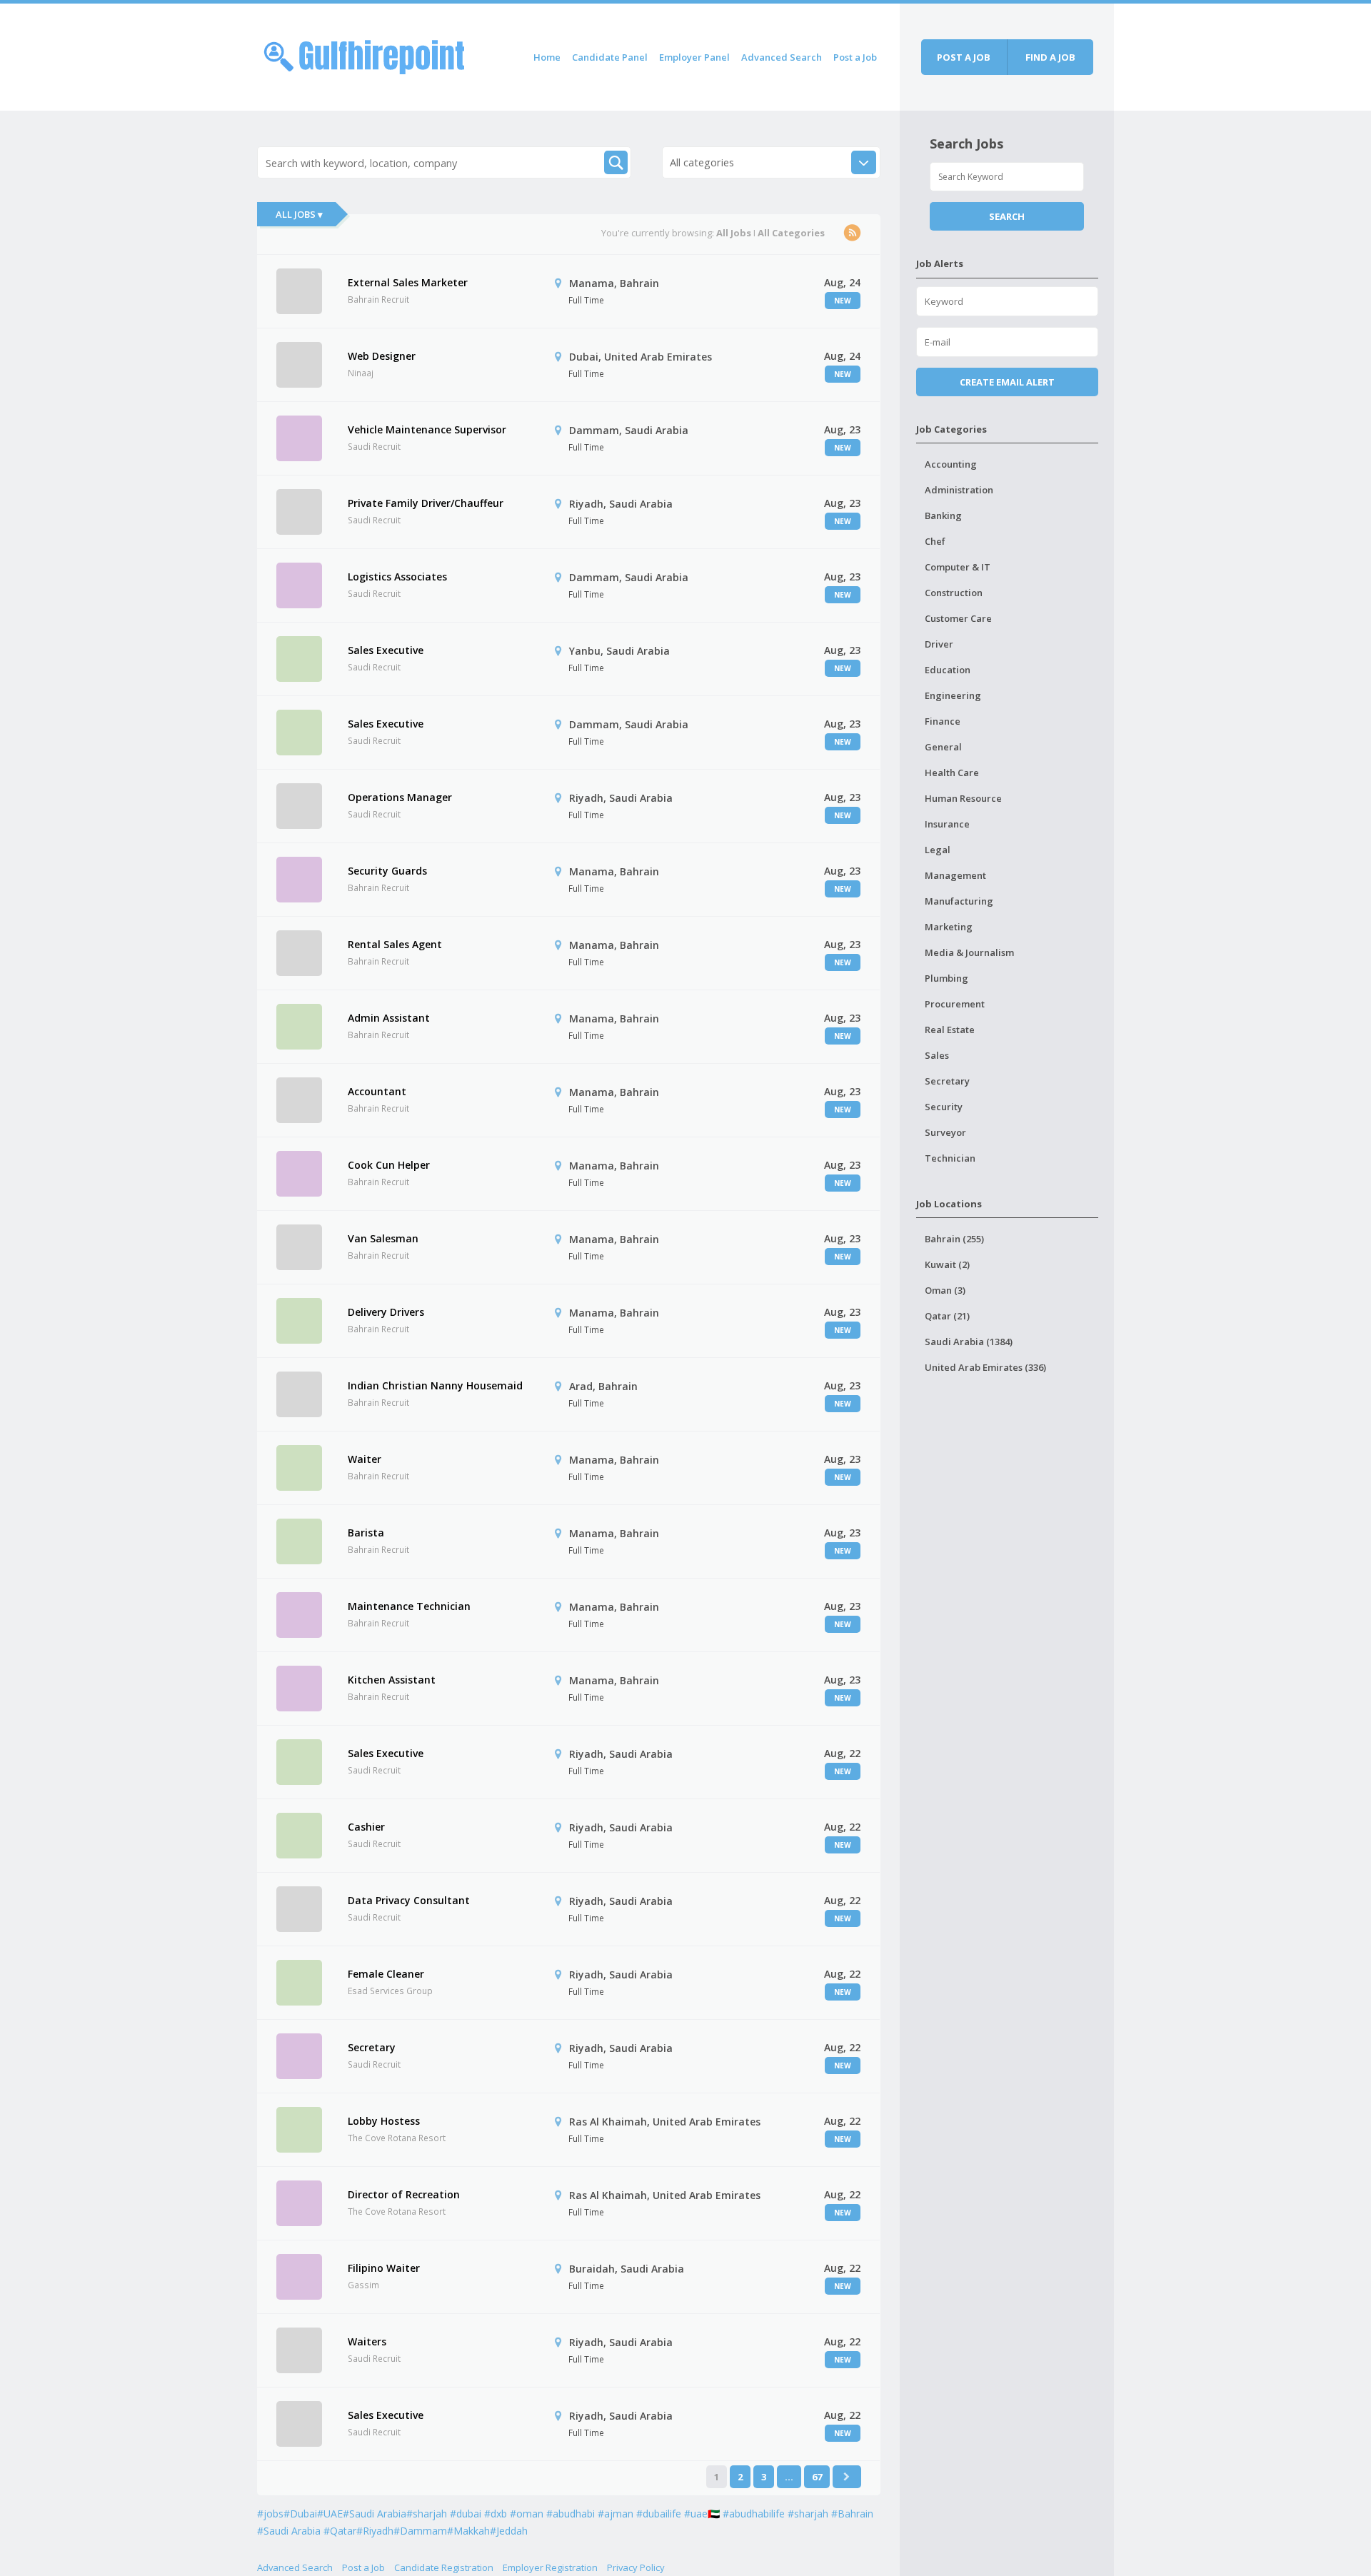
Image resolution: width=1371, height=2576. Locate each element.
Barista (366, 1533)
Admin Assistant (389, 1018)
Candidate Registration (444, 2567)
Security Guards (387, 871)
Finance (943, 721)
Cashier (366, 1827)
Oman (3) (945, 1290)
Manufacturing (959, 901)
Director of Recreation (404, 2194)
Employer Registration (550, 2567)
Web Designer (382, 356)
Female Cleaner (386, 1974)
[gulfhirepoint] (364, 55)
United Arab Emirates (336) (985, 1367)
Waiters (367, 2341)
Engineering (953, 695)
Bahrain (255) (954, 1239)
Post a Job (855, 57)
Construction (954, 593)
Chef (935, 541)
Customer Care (958, 618)
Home (547, 57)
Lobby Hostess (384, 2121)
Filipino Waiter (384, 2268)
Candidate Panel (610, 57)
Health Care (952, 773)
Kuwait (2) (947, 1264)
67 (817, 2477)
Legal (938, 850)
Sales (937, 1055)
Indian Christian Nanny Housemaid (435, 1385)
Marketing (949, 927)
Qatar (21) (947, 1316)
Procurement (955, 1004)
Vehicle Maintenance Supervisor (427, 429)
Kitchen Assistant (392, 1680)
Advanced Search (782, 57)
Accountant (377, 1091)
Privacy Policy (636, 2567)
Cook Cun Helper (389, 1165)
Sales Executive (386, 650)
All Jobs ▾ (299, 214)
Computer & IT (958, 567)
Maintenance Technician (409, 1606)
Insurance (947, 824)
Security (944, 1107)
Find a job (1050, 57)
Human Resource (963, 798)
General (943, 747)
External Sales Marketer (408, 282)
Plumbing (946, 978)
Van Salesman (383, 1238)
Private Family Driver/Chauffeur (426, 503)
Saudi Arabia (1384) (969, 1342)
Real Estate (950, 1030)
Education (948, 670)
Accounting (951, 464)
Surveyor (945, 1132)
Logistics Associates (397, 577)
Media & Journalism (969, 952)
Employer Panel (694, 57)
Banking (943, 515)
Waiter (365, 1459)
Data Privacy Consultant (409, 1900)
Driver (939, 644)
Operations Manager (400, 797)
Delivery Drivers (386, 1312)
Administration (959, 490)
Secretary (372, 2047)
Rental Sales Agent (395, 944)
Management (955, 875)
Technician (950, 1158)
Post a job (964, 57)
